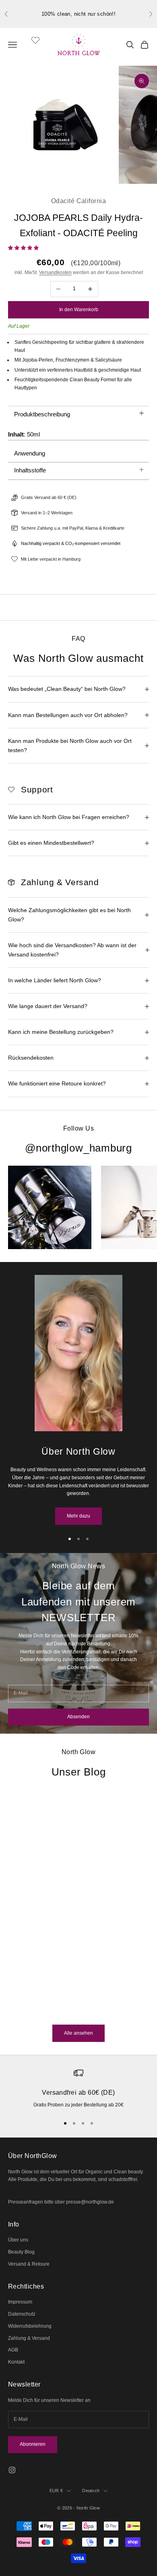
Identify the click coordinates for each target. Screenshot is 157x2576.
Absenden (78, 1717)
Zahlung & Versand (29, 2338)
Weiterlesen (21, 2010)
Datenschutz (22, 2314)
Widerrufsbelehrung (30, 2326)
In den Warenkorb (79, 310)
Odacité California (78, 201)
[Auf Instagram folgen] (12, 2470)
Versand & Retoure (29, 2264)
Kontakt (16, 2362)
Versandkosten (55, 272)
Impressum (20, 2302)
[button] (24, 248)
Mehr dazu (78, 1516)
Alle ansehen (78, 2033)
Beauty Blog (21, 2252)
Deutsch (91, 2491)
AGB (13, 2350)
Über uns (18, 2240)
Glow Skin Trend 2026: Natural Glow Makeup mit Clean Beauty (59, 1934)
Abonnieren (33, 2444)
